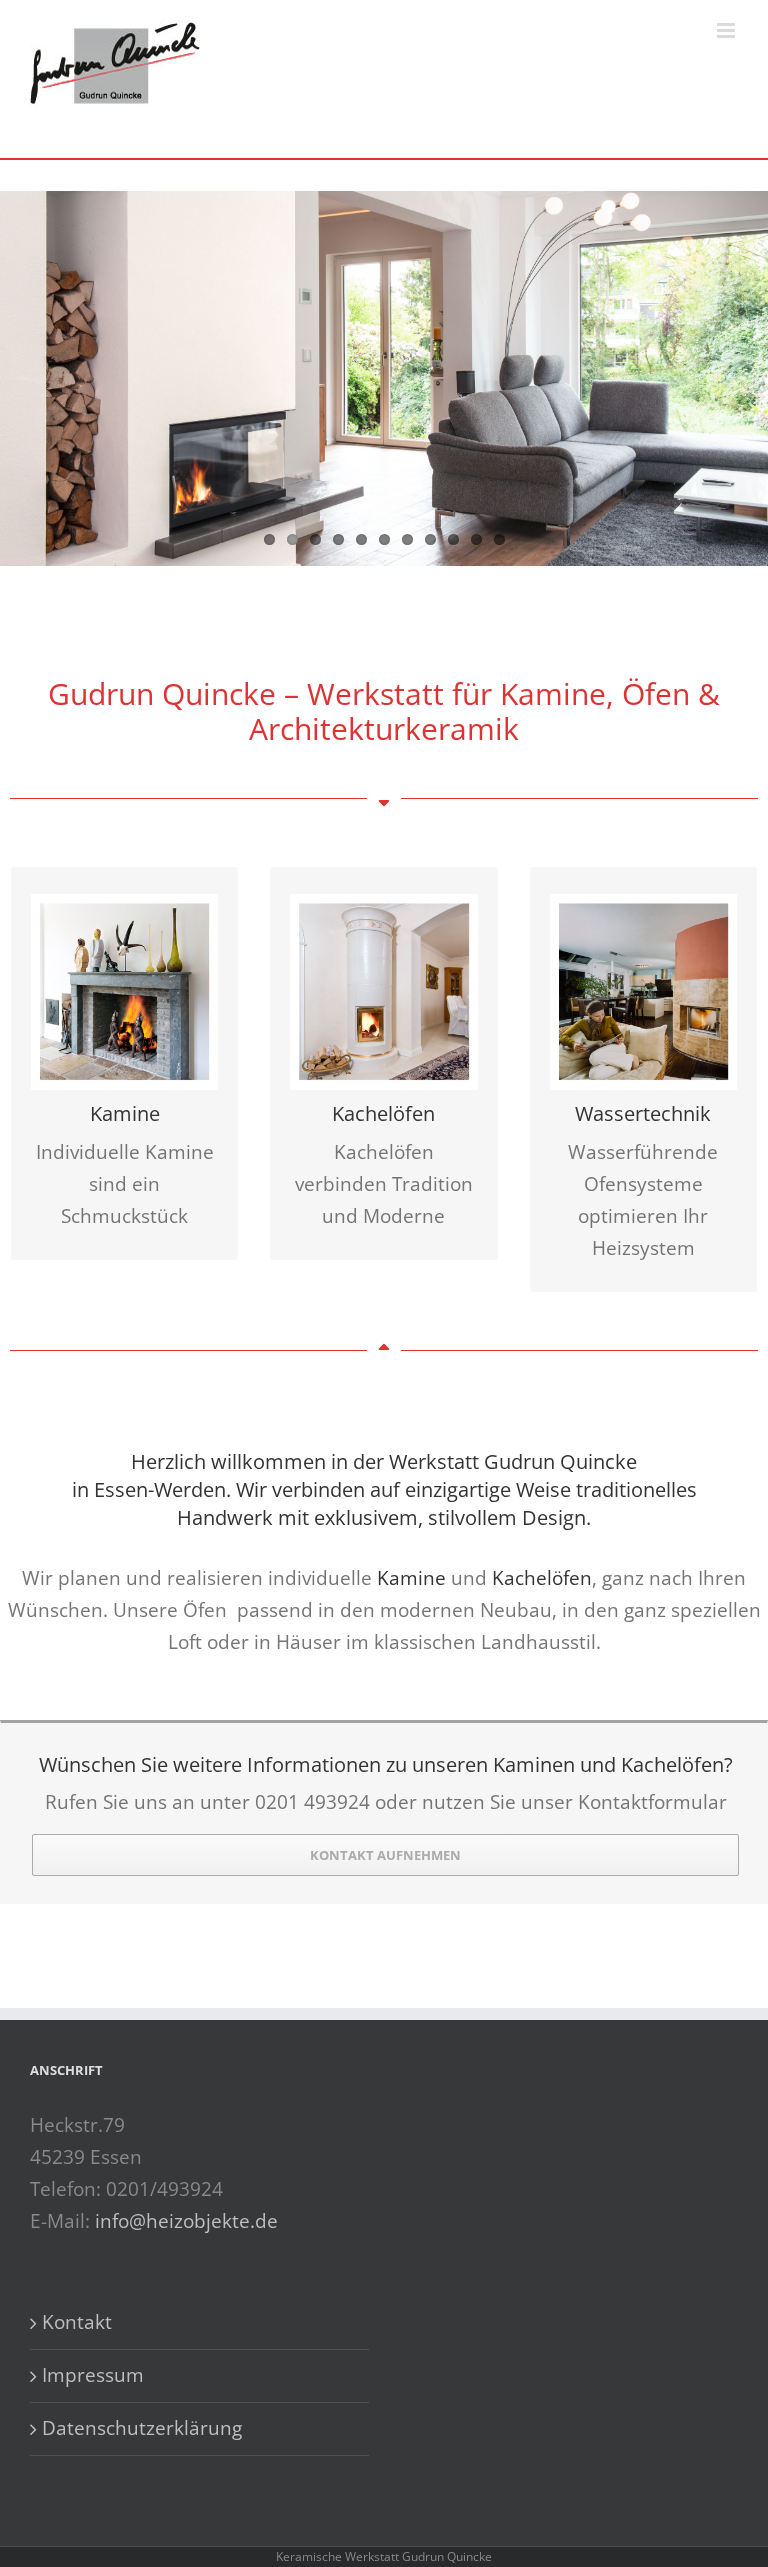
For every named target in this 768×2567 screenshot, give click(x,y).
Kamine (411, 1578)
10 (476, 539)
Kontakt (77, 2322)
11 (499, 539)
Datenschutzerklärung (142, 2428)
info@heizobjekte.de (186, 2221)
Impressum (93, 2375)
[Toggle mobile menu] (727, 30)
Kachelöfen (542, 1578)
